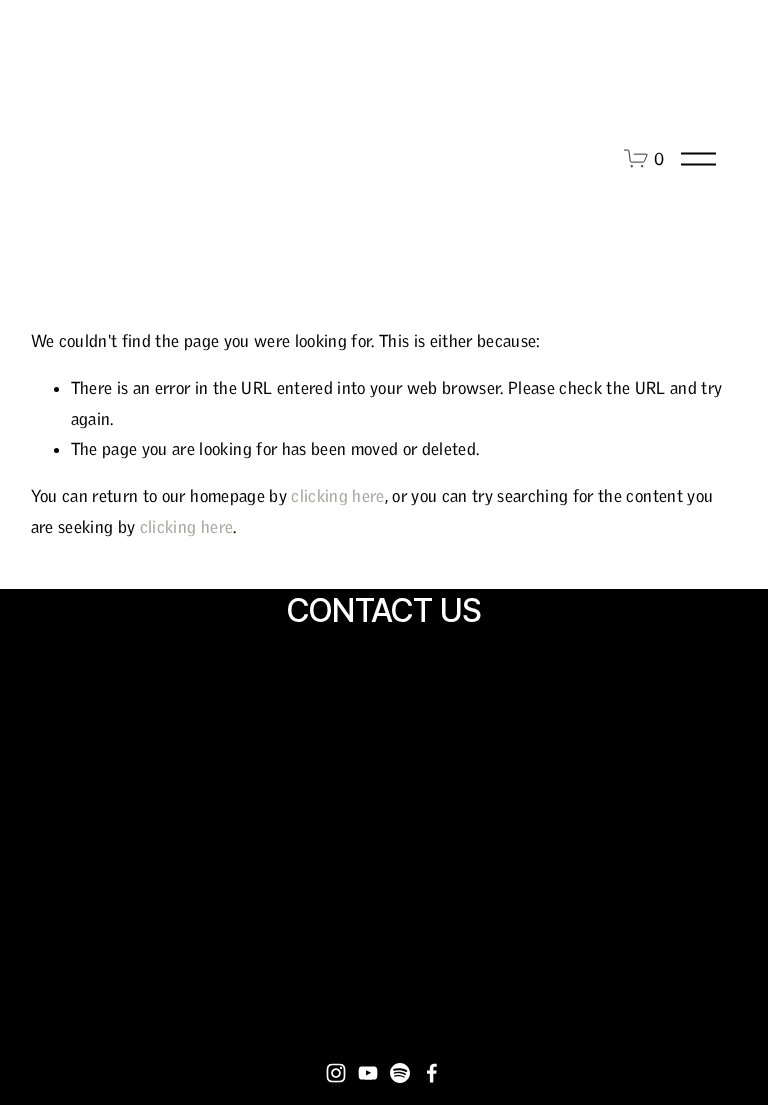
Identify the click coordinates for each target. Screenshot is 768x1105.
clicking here (337, 495)
